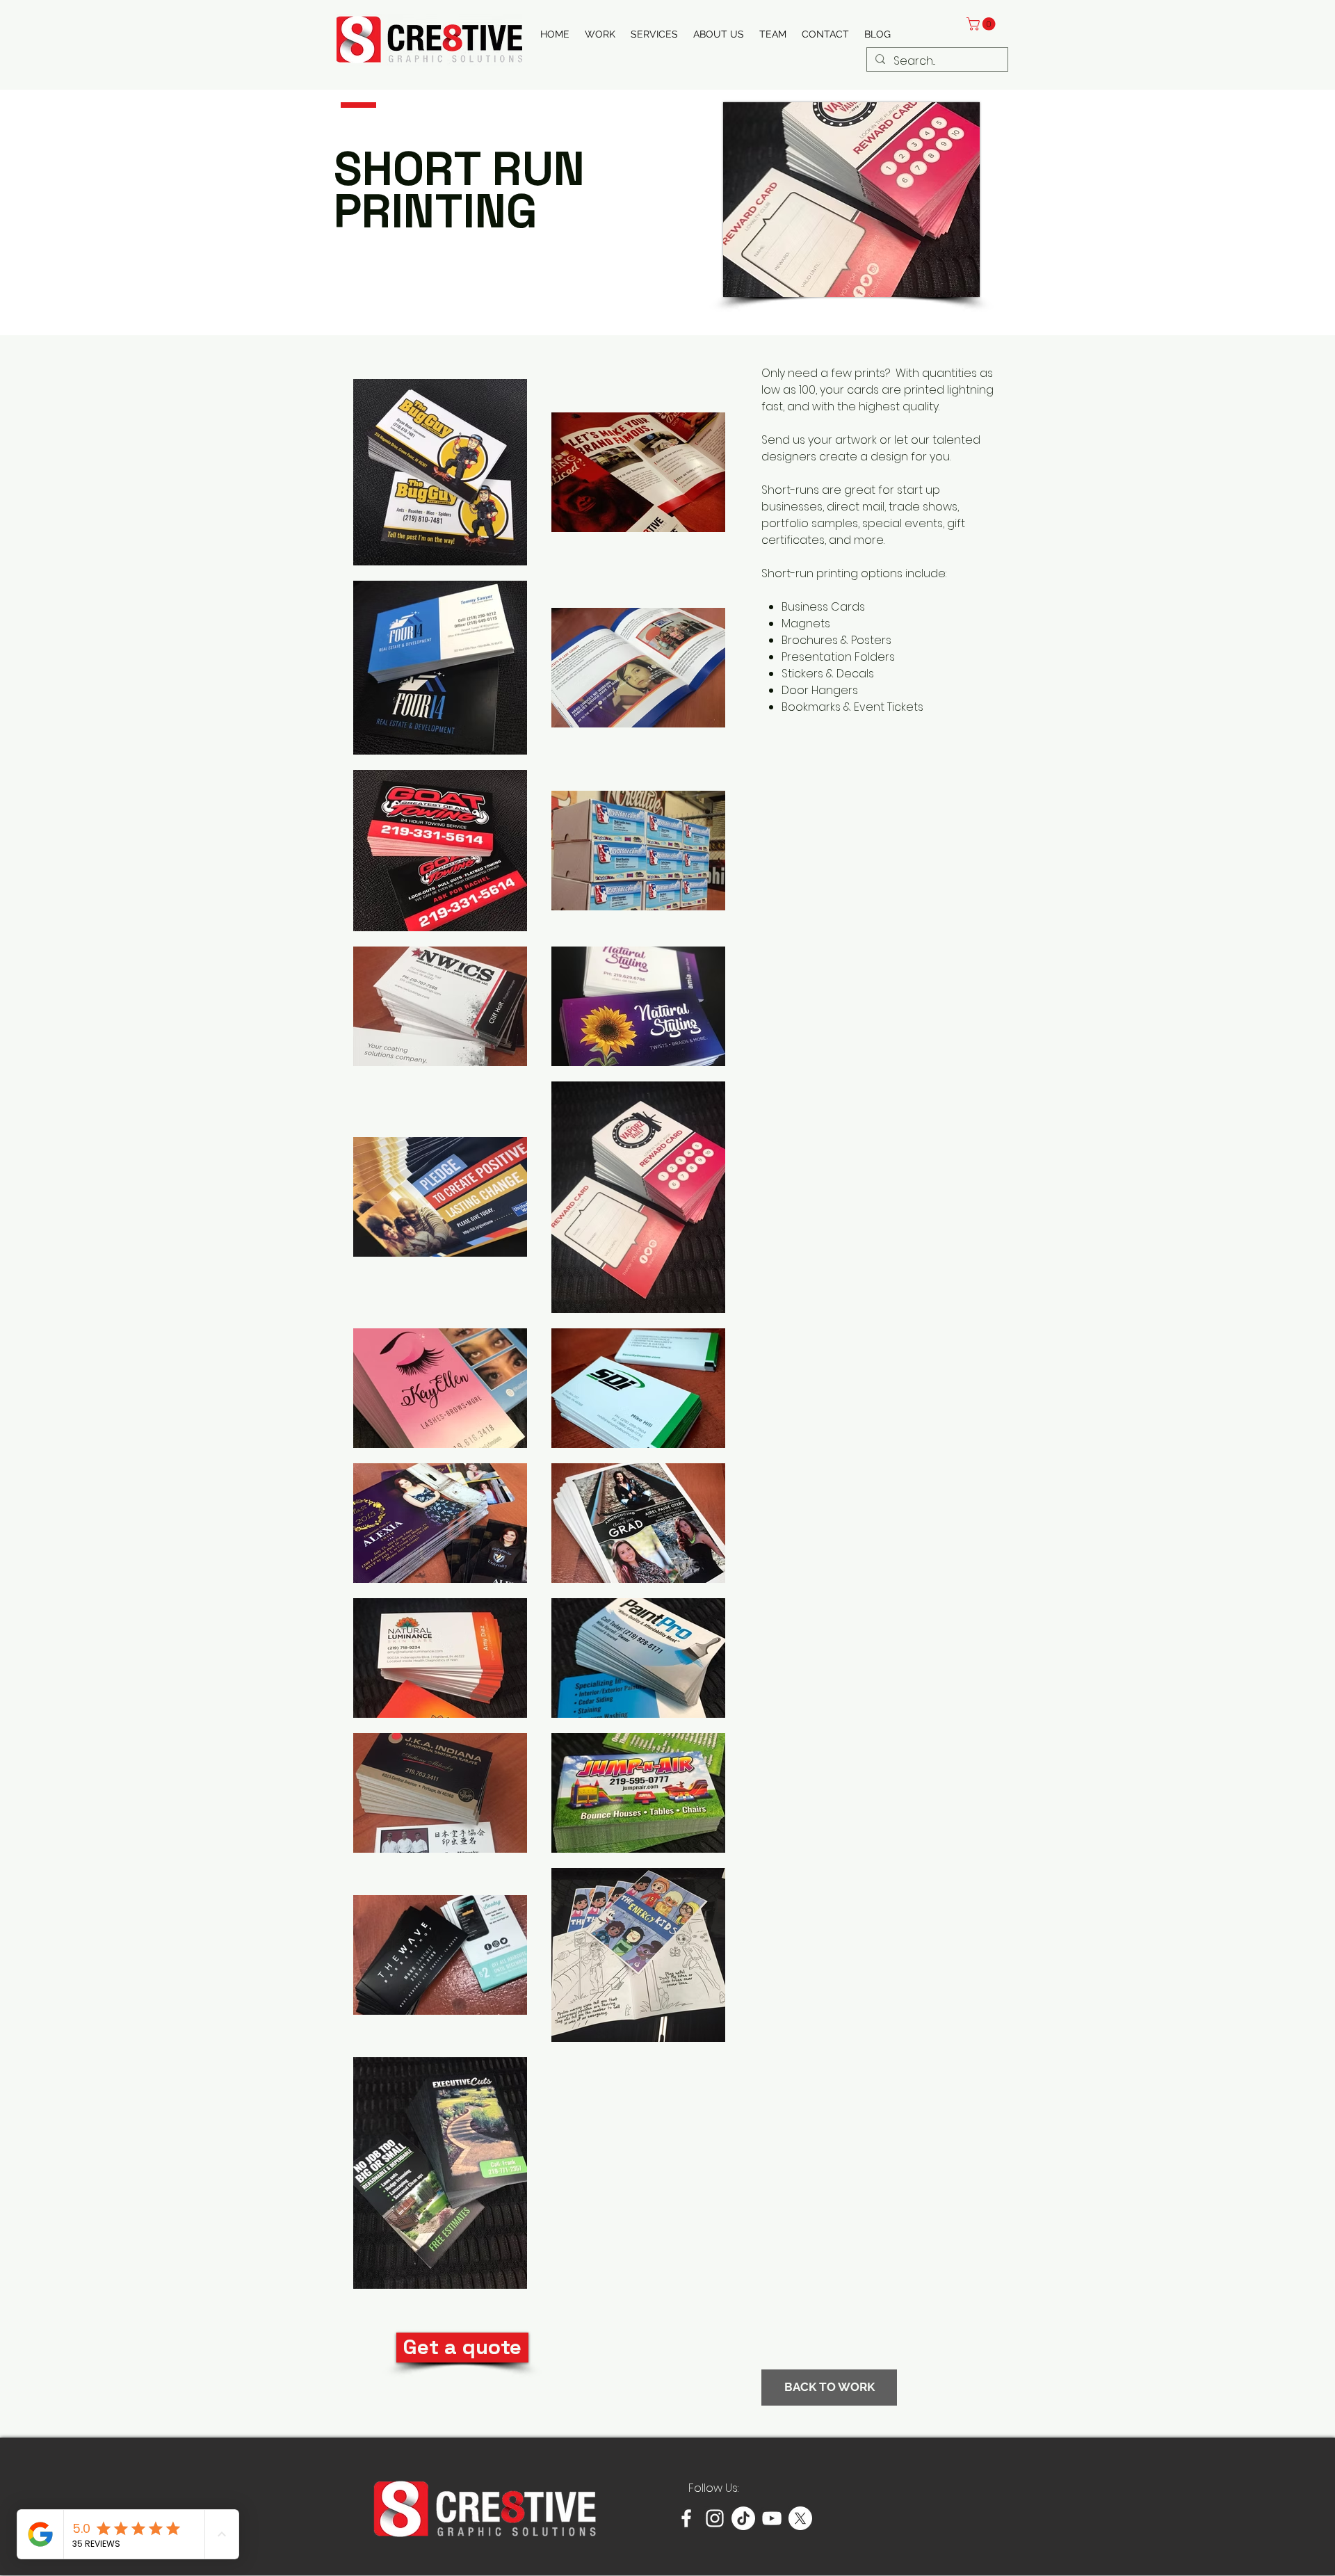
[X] (800, 2518)
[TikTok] (743, 2518)
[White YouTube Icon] (772, 2518)
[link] (982, 24)
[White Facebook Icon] (686, 2518)
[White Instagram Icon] (715, 2518)
